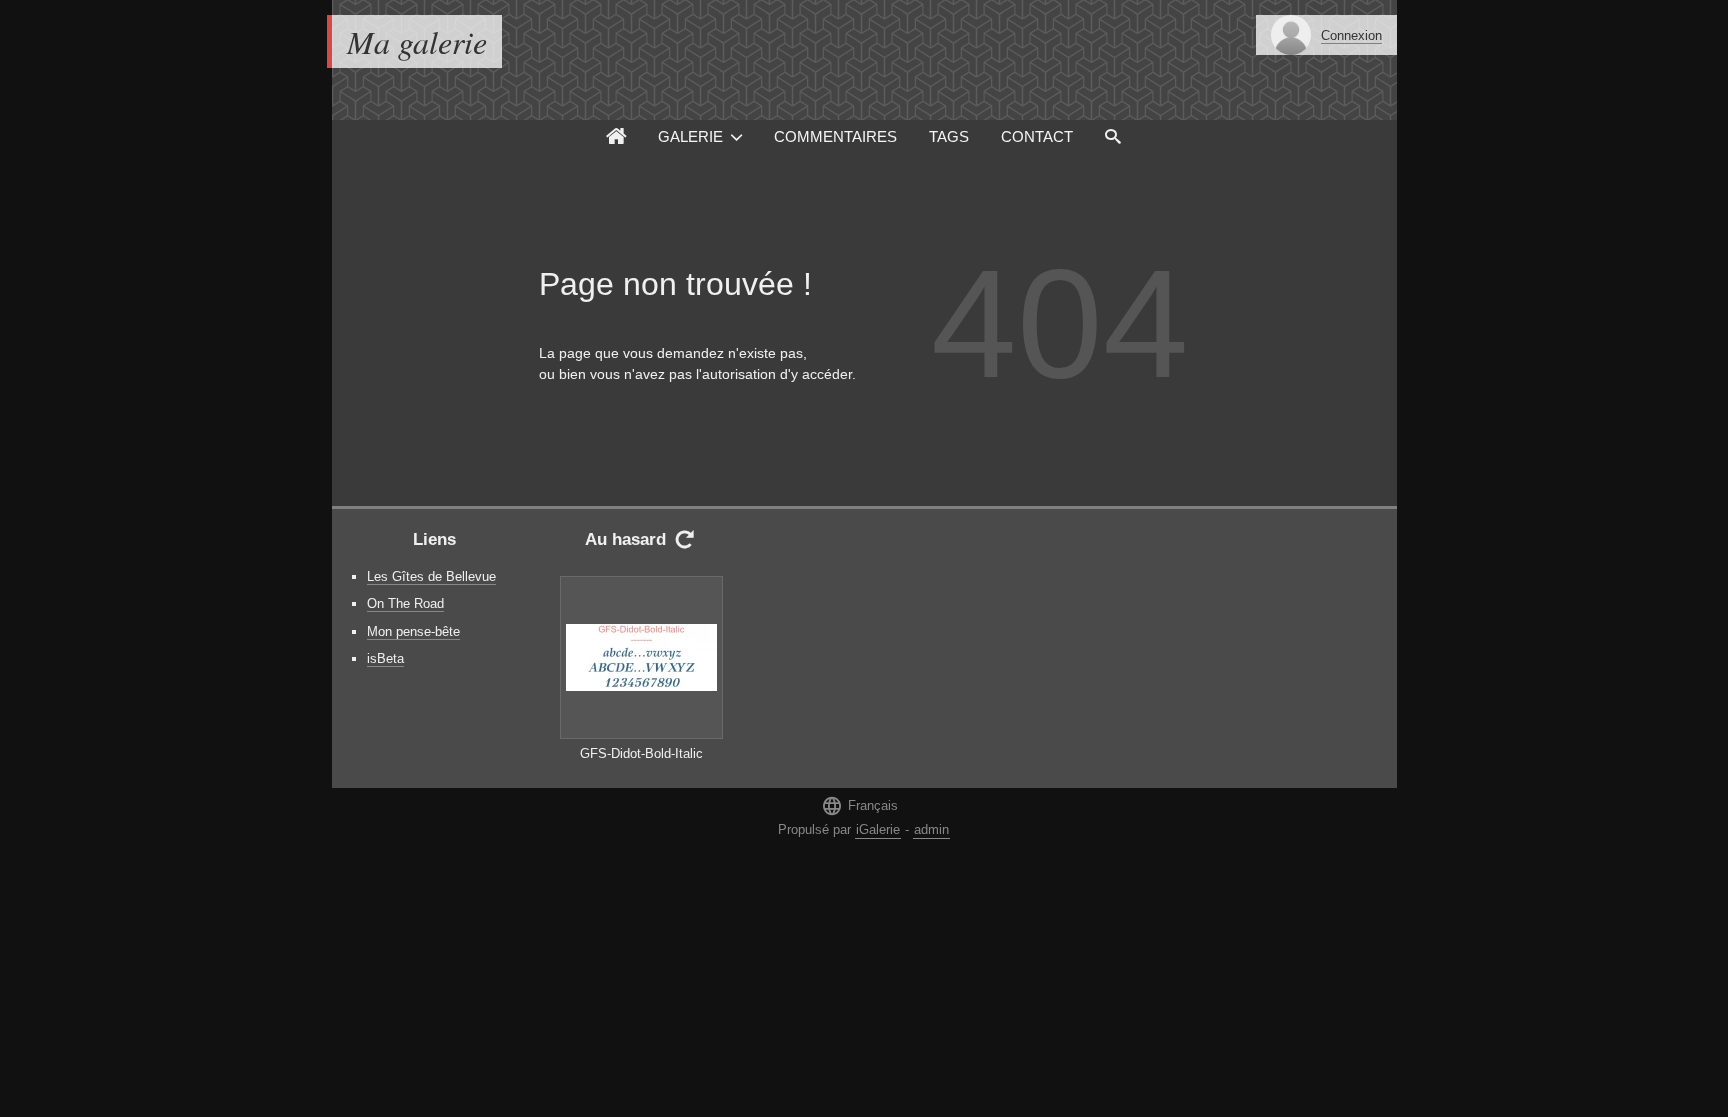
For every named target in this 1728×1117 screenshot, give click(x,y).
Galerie (690, 136)
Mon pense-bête (413, 631)
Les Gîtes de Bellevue (431, 576)
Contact (1037, 136)
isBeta (385, 658)
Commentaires (835, 136)
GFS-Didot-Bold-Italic (641, 753)
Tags (949, 136)
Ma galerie (417, 41)
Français (859, 805)
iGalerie (878, 829)
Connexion (1351, 35)
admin (931, 829)
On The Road (405, 603)
